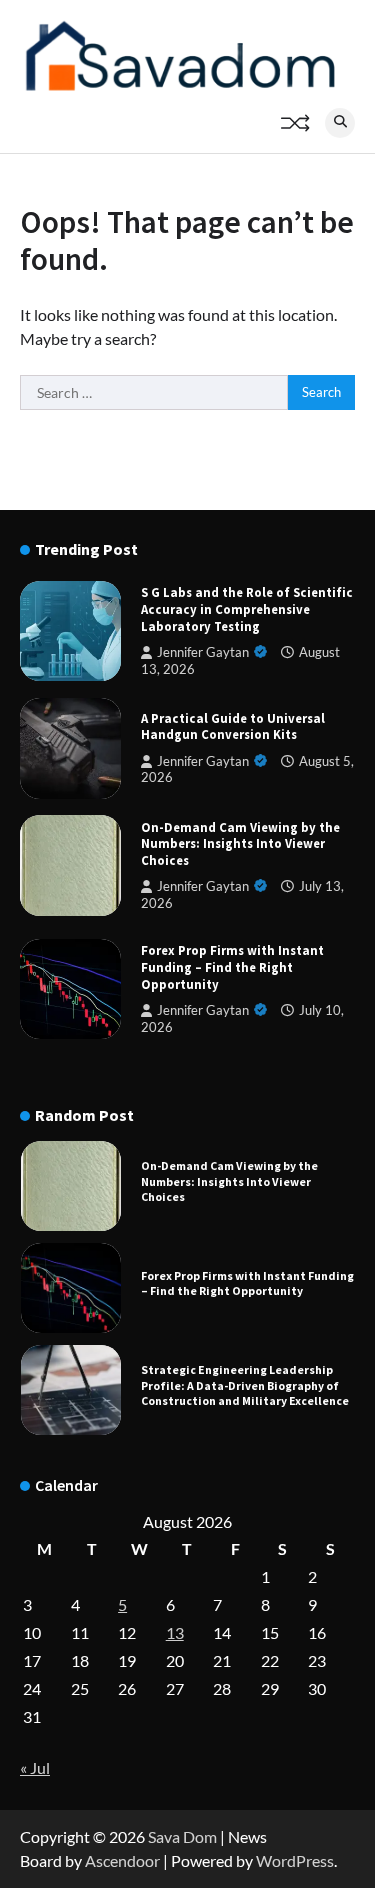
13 (175, 1632)
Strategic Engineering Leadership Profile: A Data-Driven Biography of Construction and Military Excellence (245, 1385)
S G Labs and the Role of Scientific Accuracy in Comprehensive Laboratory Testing (247, 608)
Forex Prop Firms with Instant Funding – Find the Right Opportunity (232, 966)
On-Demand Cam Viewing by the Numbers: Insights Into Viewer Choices (240, 843)
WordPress (295, 1860)
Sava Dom (182, 1836)
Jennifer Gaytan (203, 652)
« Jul (35, 1767)
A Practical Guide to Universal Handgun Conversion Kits (233, 726)
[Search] (340, 123)
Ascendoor (122, 1860)
